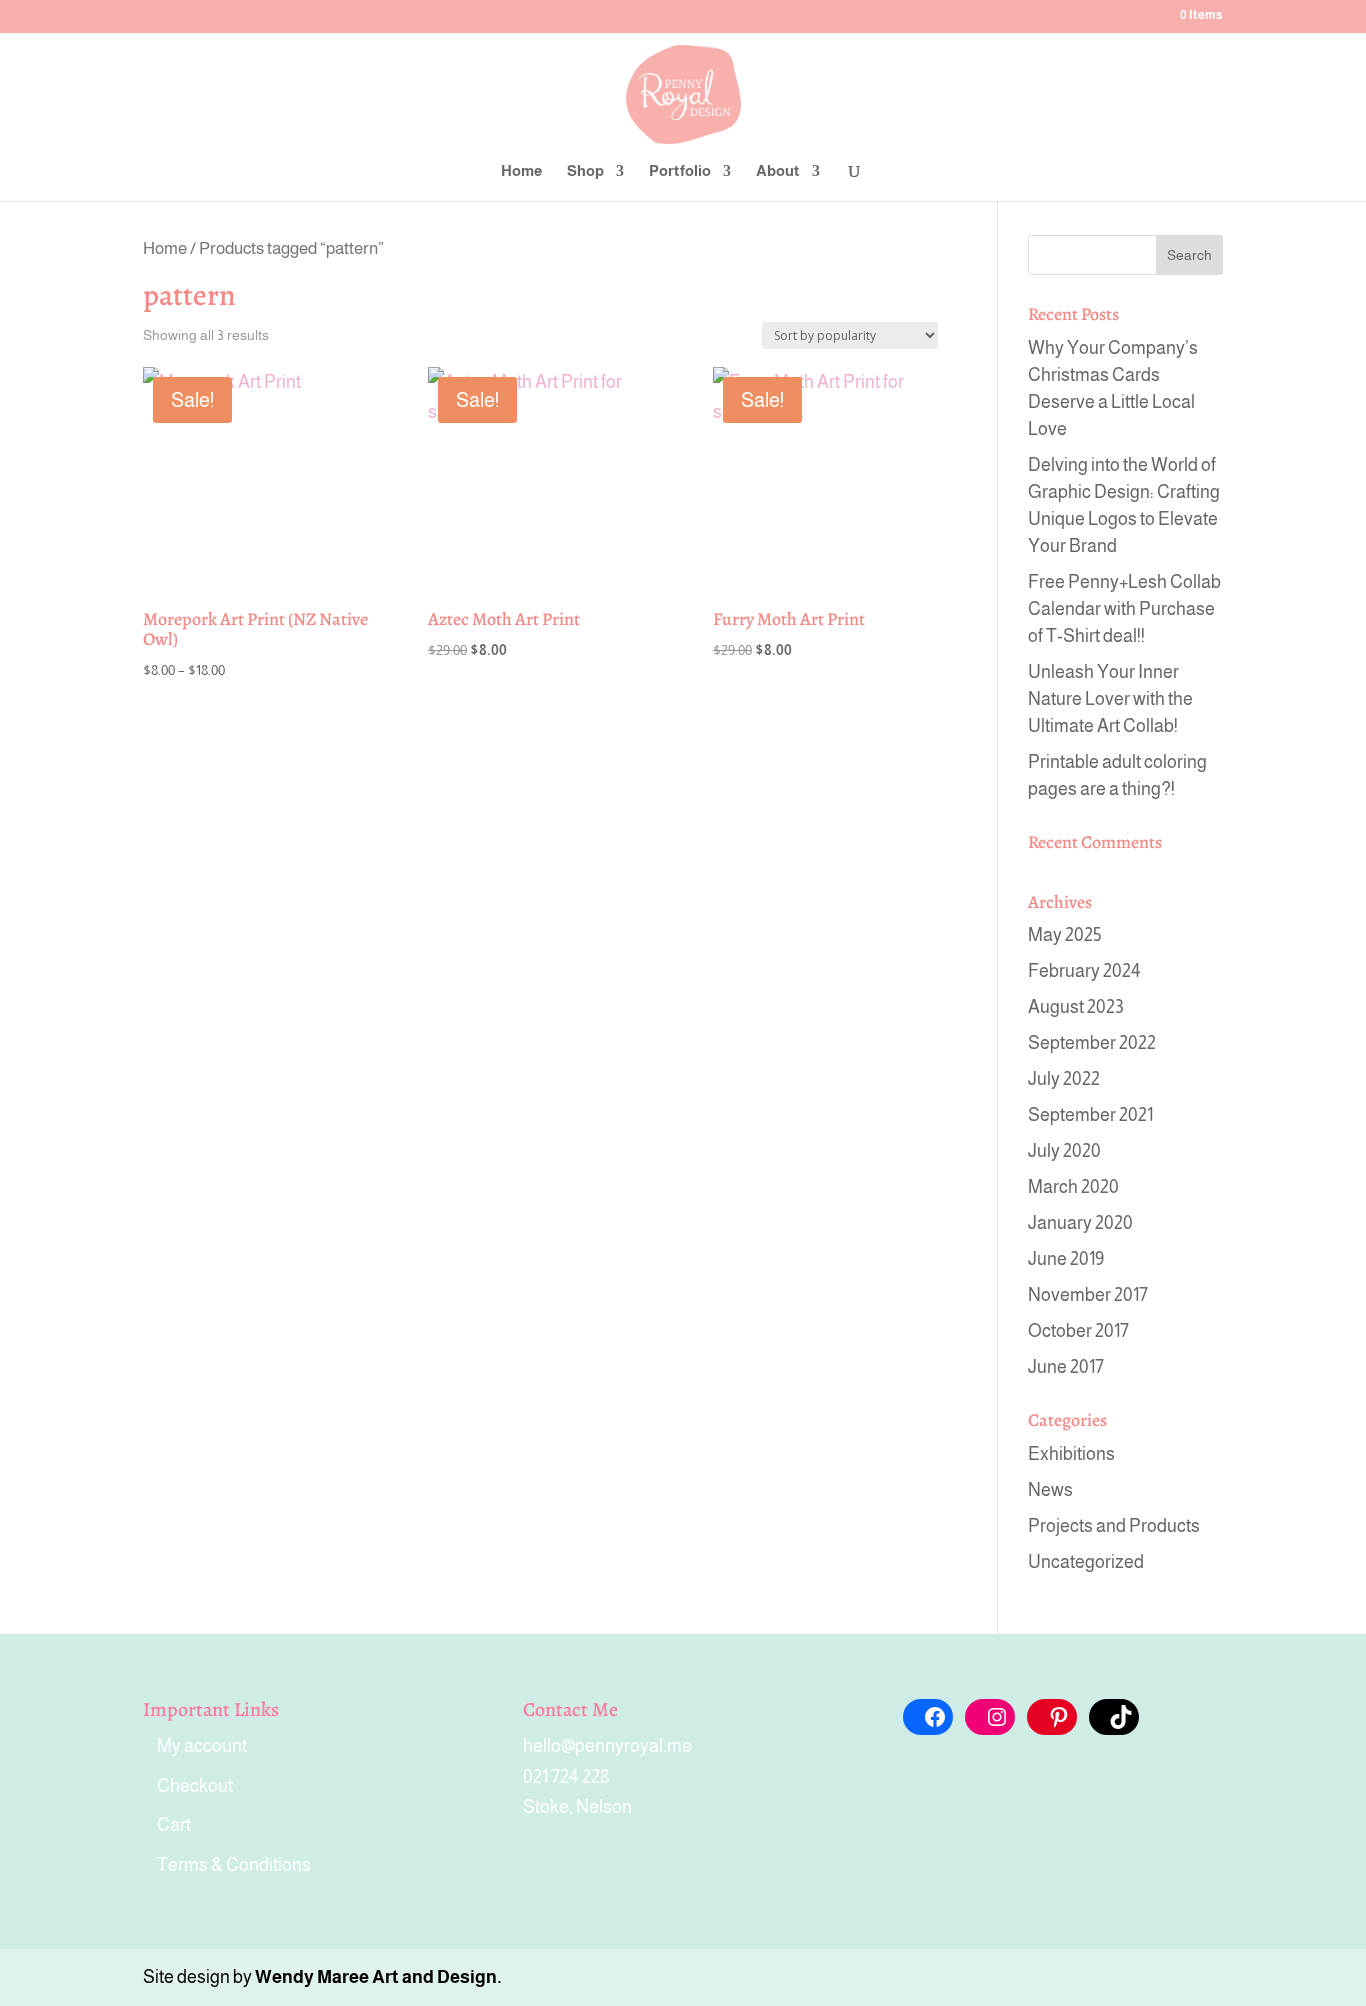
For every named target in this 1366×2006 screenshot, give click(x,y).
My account (202, 1746)
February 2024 (1084, 971)
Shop (585, 171)
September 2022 (1092, 1043)
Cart (174, 1825)
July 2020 (1064, 1151)
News (1050, 1490)
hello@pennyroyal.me (607, 1746)
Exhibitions (1071, 1454)
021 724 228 (566, 1777)
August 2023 (1076, 1007)
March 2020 (1073, 1187)
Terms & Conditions (234, 1865)
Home (521, 171)
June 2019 (1066, 1259)
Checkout (195, 1786)
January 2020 (1080, 1223)
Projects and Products (1114, 1526)
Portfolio (680, 171)
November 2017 (1088, 1295)
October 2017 (1078, 1331)
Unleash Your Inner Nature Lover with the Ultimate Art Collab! (1110, 699)
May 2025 (1065, 935)
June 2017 (1066, 1367)
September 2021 (1090, 1115)
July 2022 (1064, 1079)
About (778, 171)
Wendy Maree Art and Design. (378, 1977)
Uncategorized (1086, 1562)
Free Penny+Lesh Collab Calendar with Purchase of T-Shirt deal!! (1124, 609)
